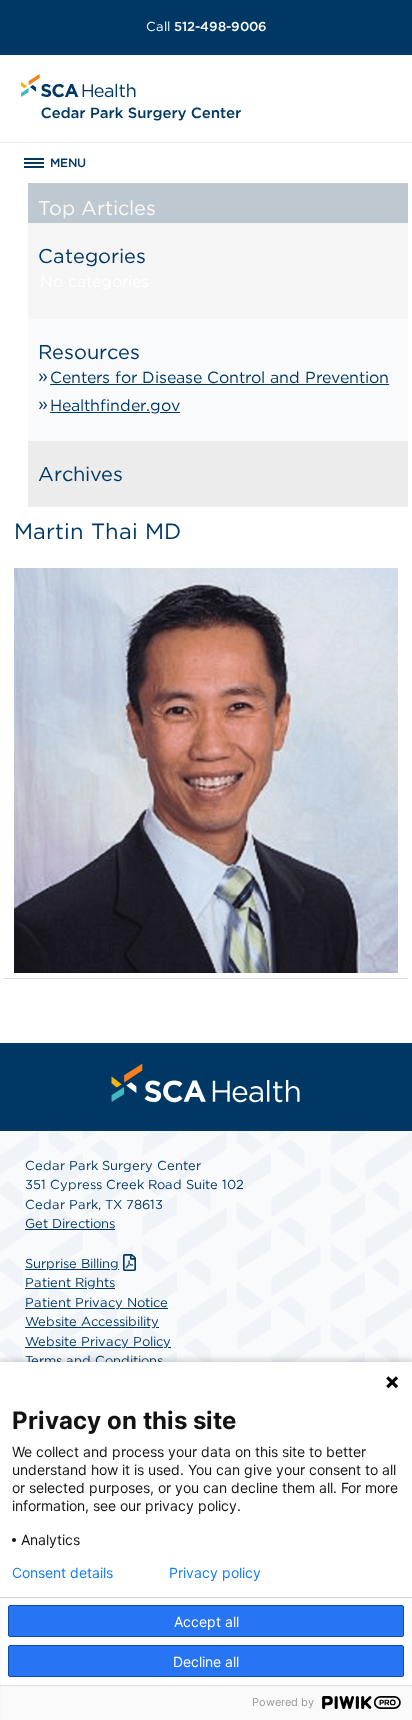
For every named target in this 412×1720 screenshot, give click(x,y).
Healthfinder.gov (115, 405)
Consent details (62, 1573)
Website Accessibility (92, 1321)
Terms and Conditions (94, 1360)
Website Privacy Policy (98, 1341)
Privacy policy (215, 1573)
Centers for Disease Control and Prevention (219, 377)
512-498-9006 (206, 26)
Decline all (206, 1661)
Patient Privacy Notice (96, 1302)
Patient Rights (70, 1282)
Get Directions (70, 1223)
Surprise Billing (72, 1263)
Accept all (206, 1621)
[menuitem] (206, 1083)
